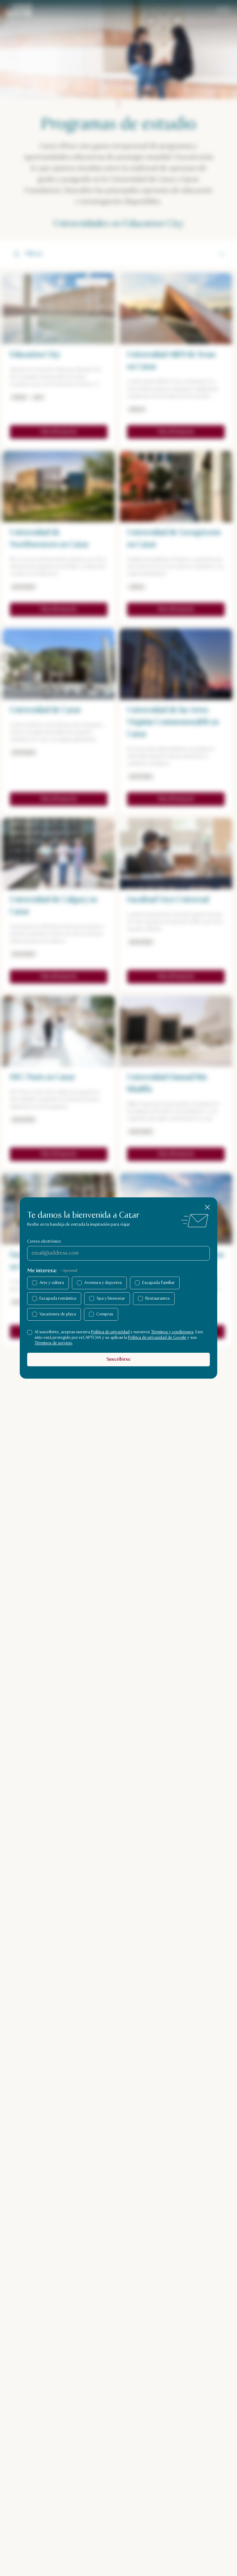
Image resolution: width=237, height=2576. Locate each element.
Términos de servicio (53, 1343)
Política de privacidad (110, 1332)
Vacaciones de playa (58, 1314)
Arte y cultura (52, 1283)
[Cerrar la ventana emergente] (207, 1207)
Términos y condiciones (172, 1332)
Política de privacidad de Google (157, 1338)
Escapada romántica (58, 1298)
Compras (105, 1314)
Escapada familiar (158, 1283)
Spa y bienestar (111, 1298)
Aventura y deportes (103, 1283)
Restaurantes (158, 1298)
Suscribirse (118, 1359)
